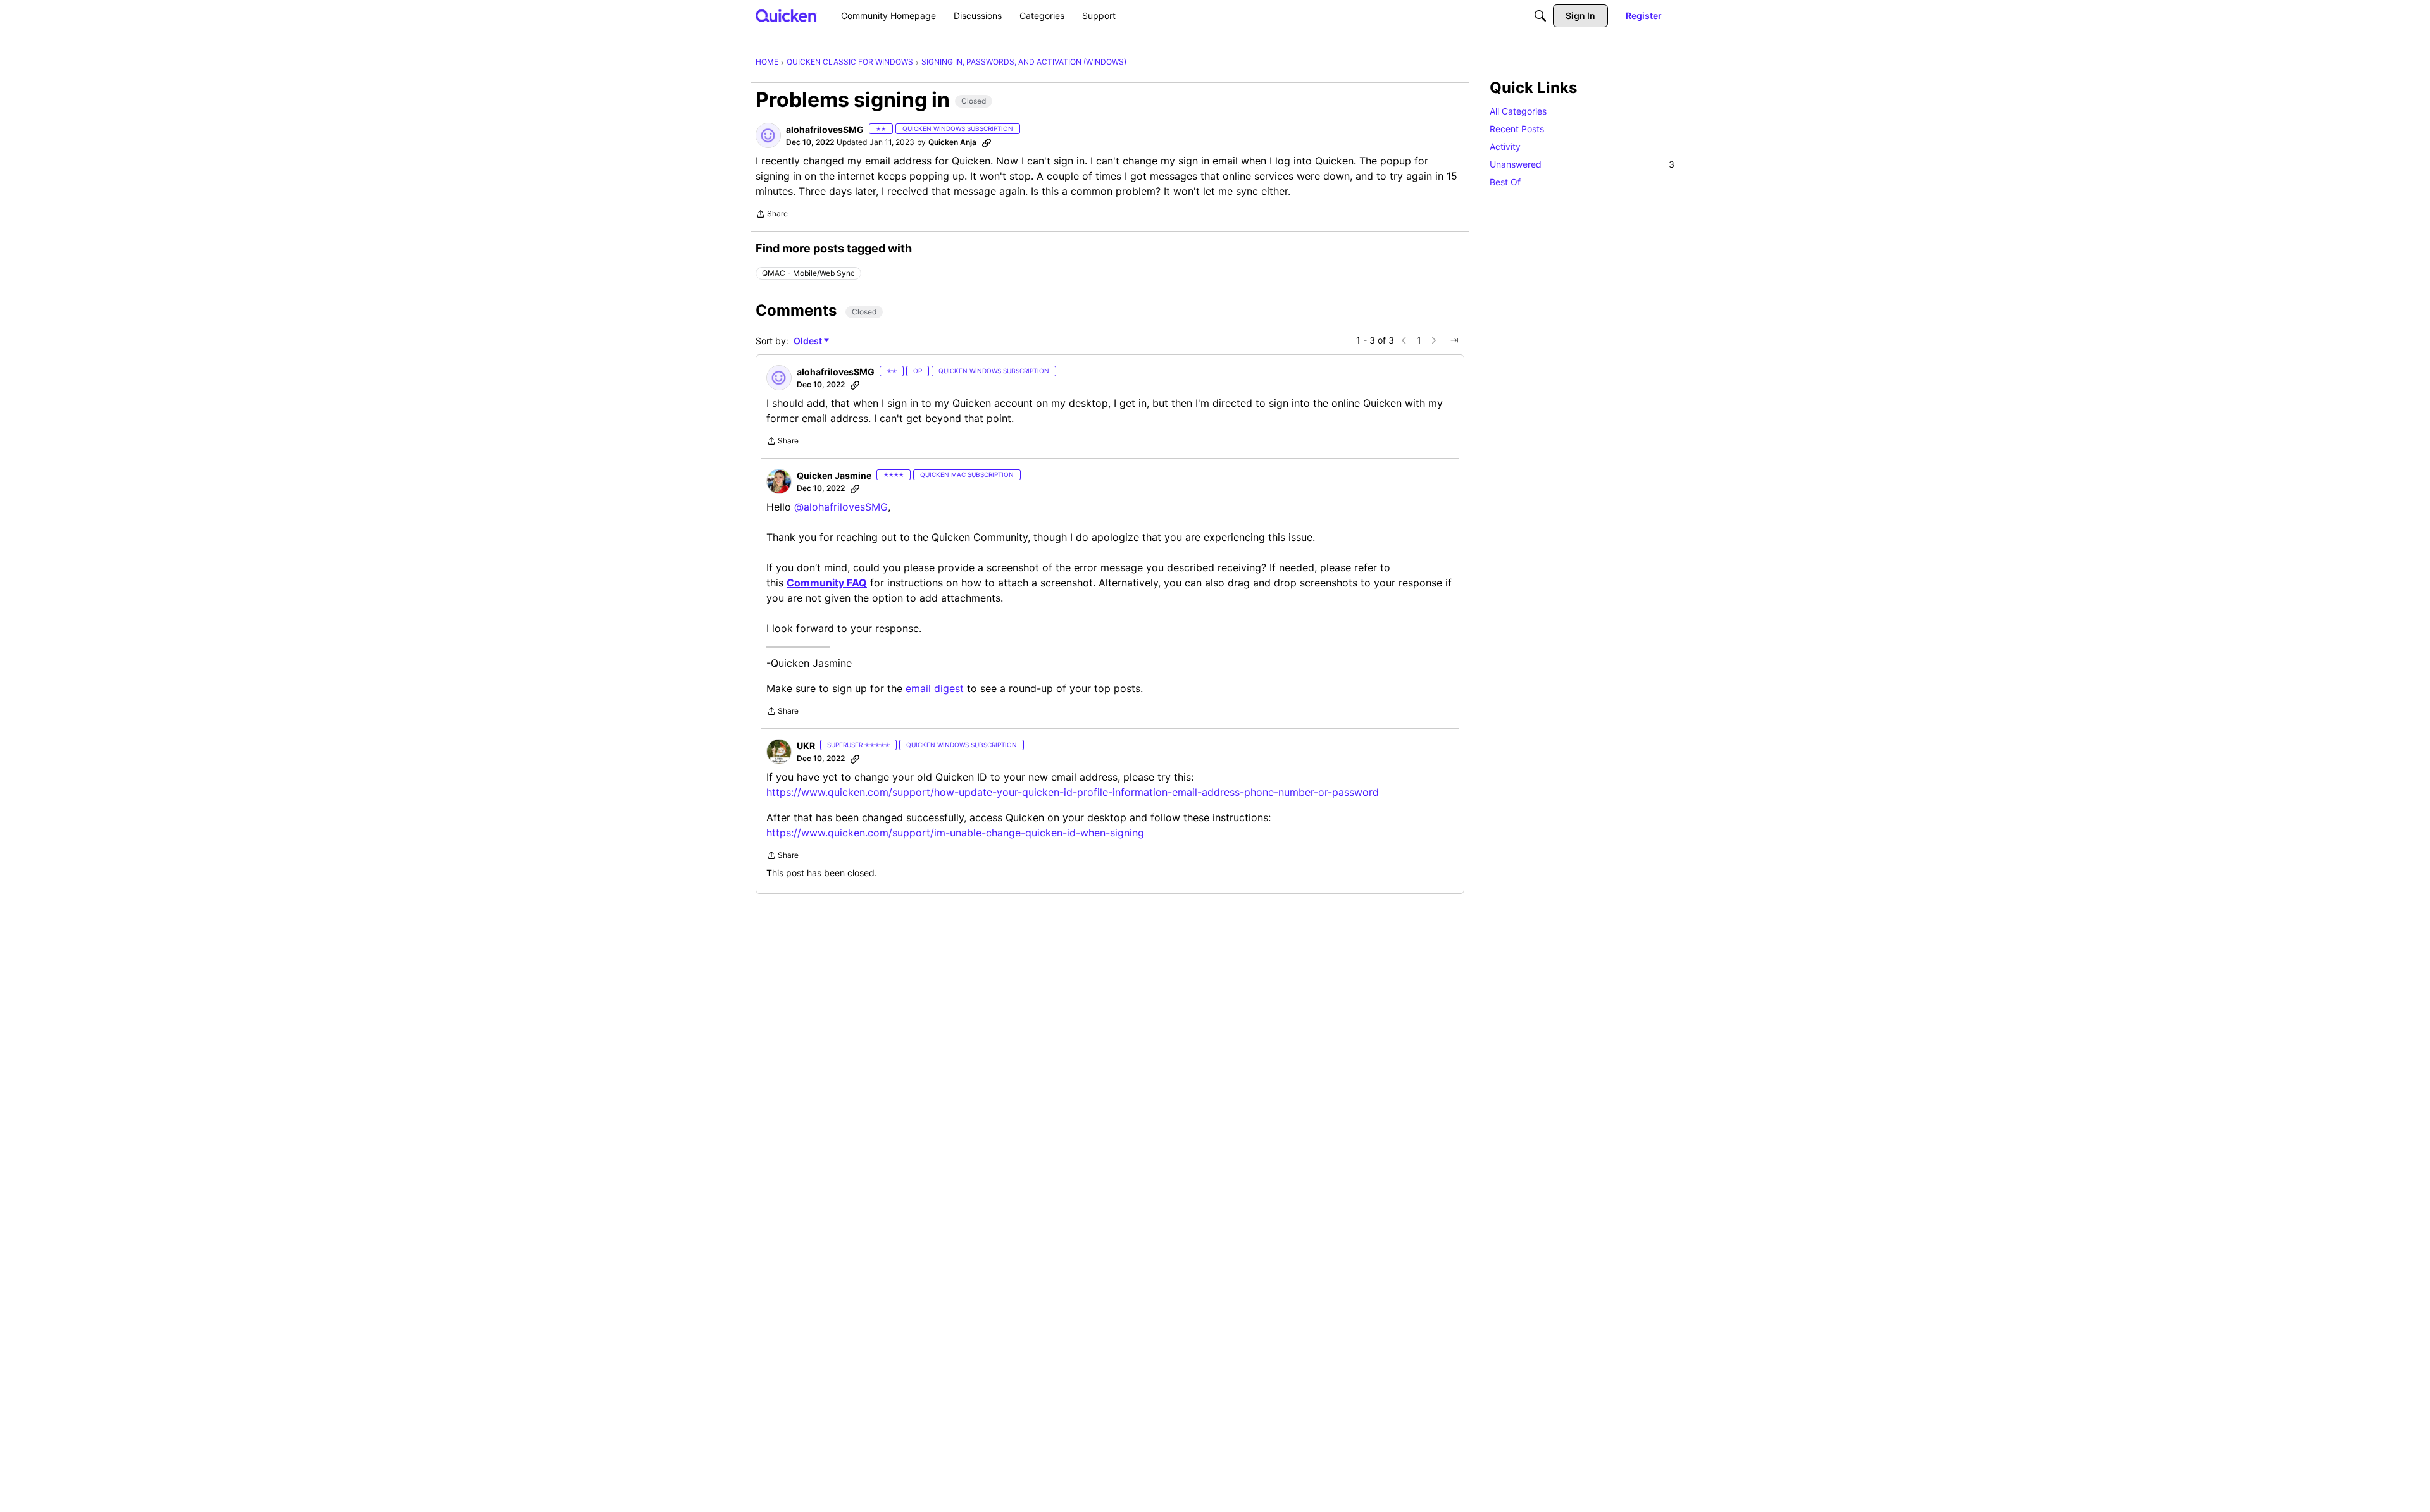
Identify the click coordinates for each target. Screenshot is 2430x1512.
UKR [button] (806, 746)
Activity (1505, 146)
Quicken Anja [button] (952, 142)
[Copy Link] (987, 142)
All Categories (1518, 111)
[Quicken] (786, 15)
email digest (935, 688)
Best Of (1505, 182)
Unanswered (1582, 164)
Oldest (809, 341)
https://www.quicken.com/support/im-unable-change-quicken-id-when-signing (955, 833)
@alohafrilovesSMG (841, 507)
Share (772, 215)
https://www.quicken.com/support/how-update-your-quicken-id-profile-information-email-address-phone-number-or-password (1073, 792)
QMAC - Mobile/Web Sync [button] (808, 273)
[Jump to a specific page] (1454, 340)
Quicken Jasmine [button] (834, 475)
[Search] (1540, 16)
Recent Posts (1517, 129)
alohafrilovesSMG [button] (825, 129)
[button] (768, 135)
